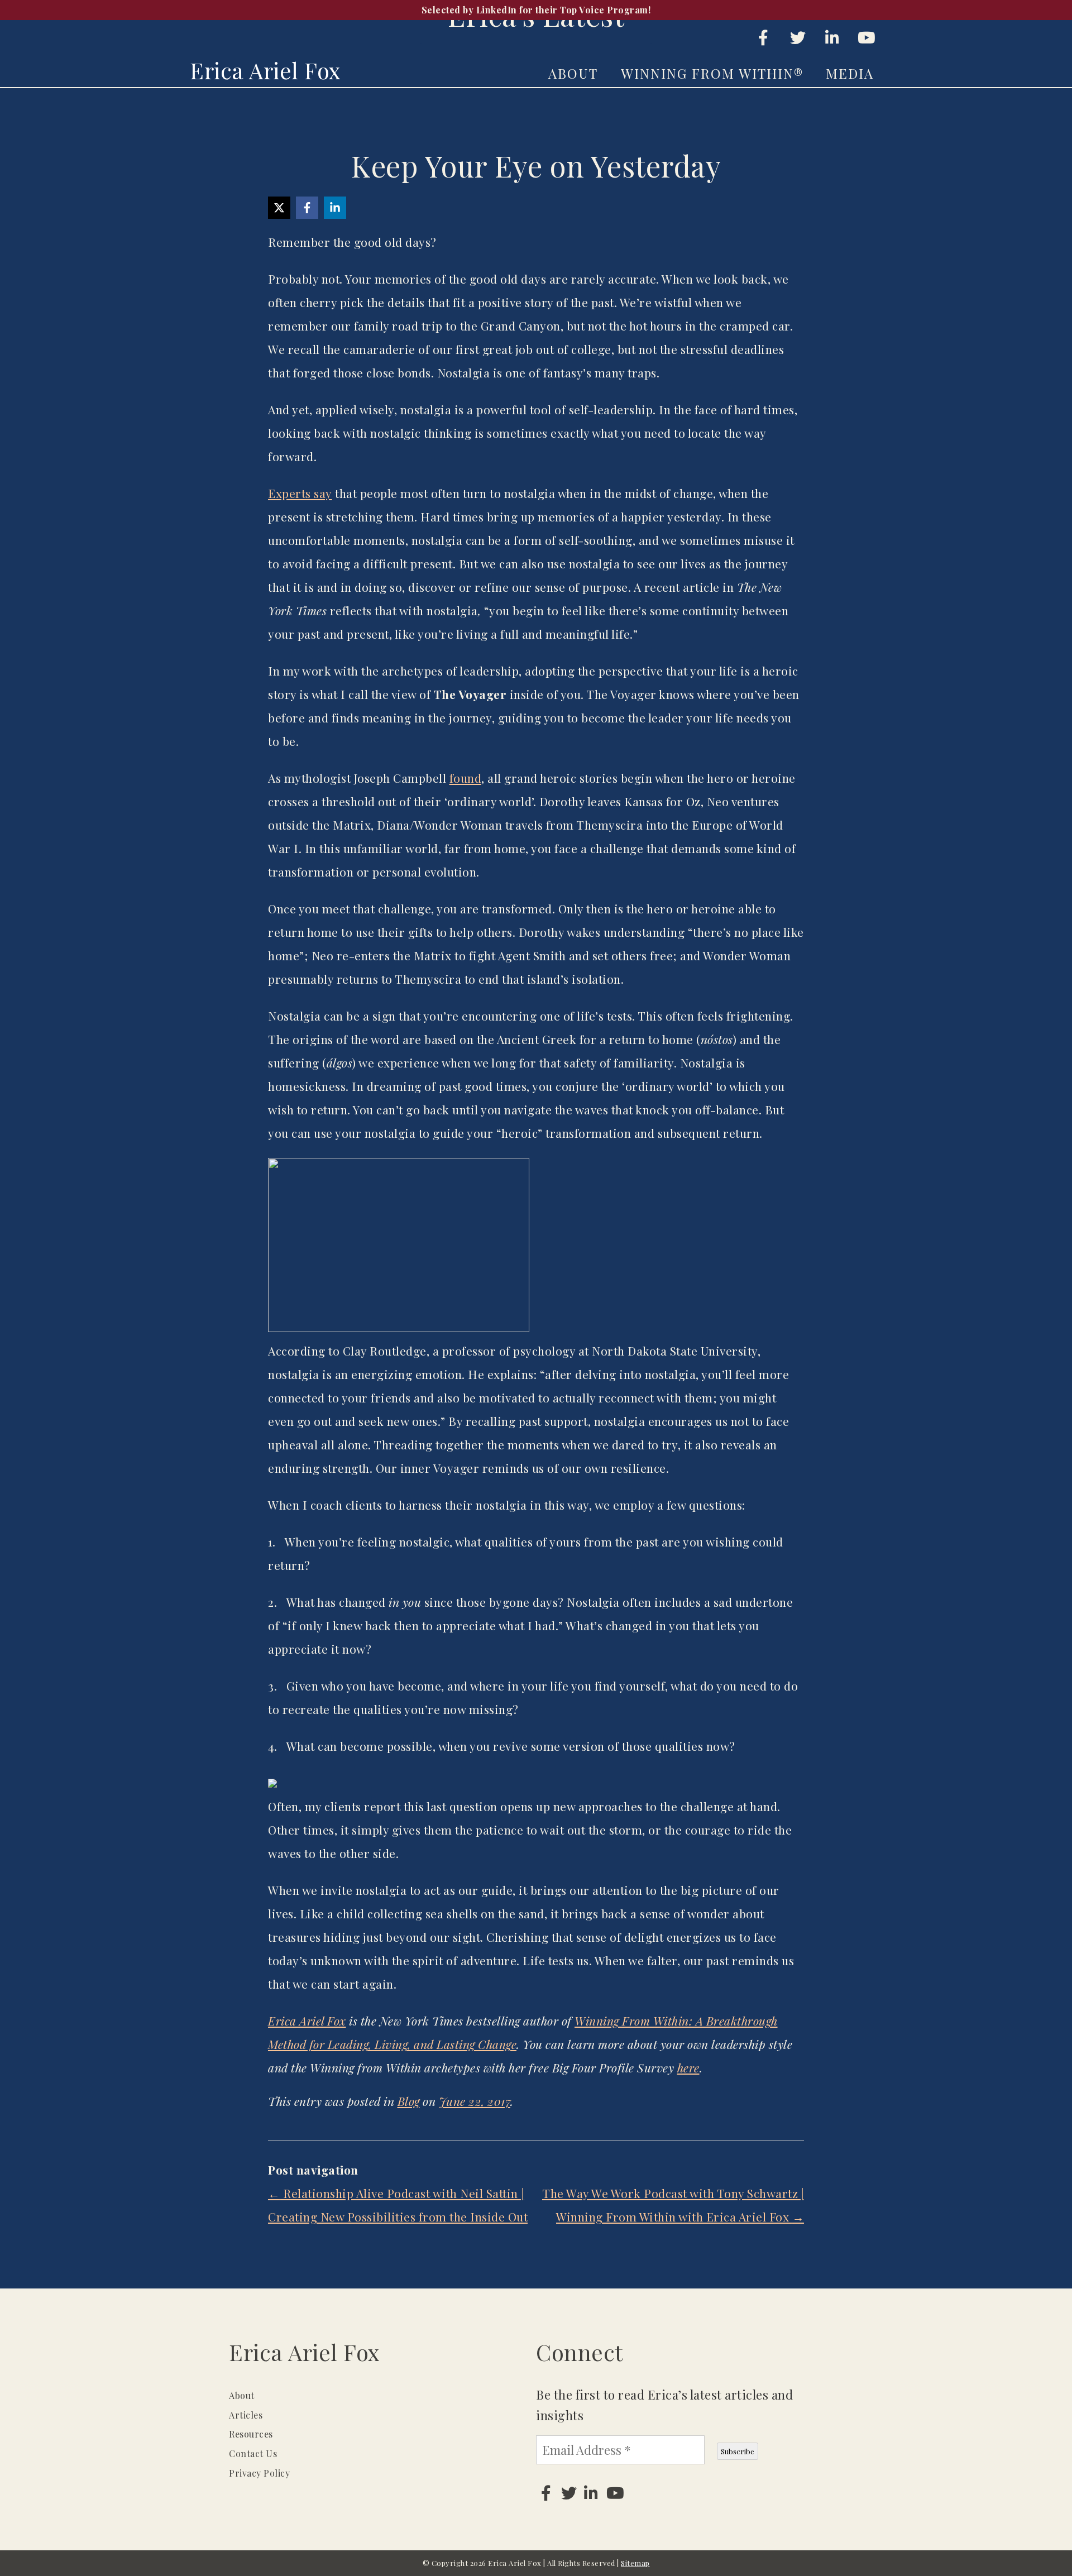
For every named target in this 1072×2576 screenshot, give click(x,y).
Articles (246, 2415)
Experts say (300, 493)
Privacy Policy (259, 2473)
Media (850, 73)
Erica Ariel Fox (265, 70)
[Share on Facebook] (307, 208)
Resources (251, 2434)
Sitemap (635, 2563)
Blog (409, 2101)
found (466, 778)
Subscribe (738, 2451)
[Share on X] (279, 208)
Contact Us (253, 2453)
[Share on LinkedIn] (335, 208)
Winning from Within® (712, 73)
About (573, 73)
